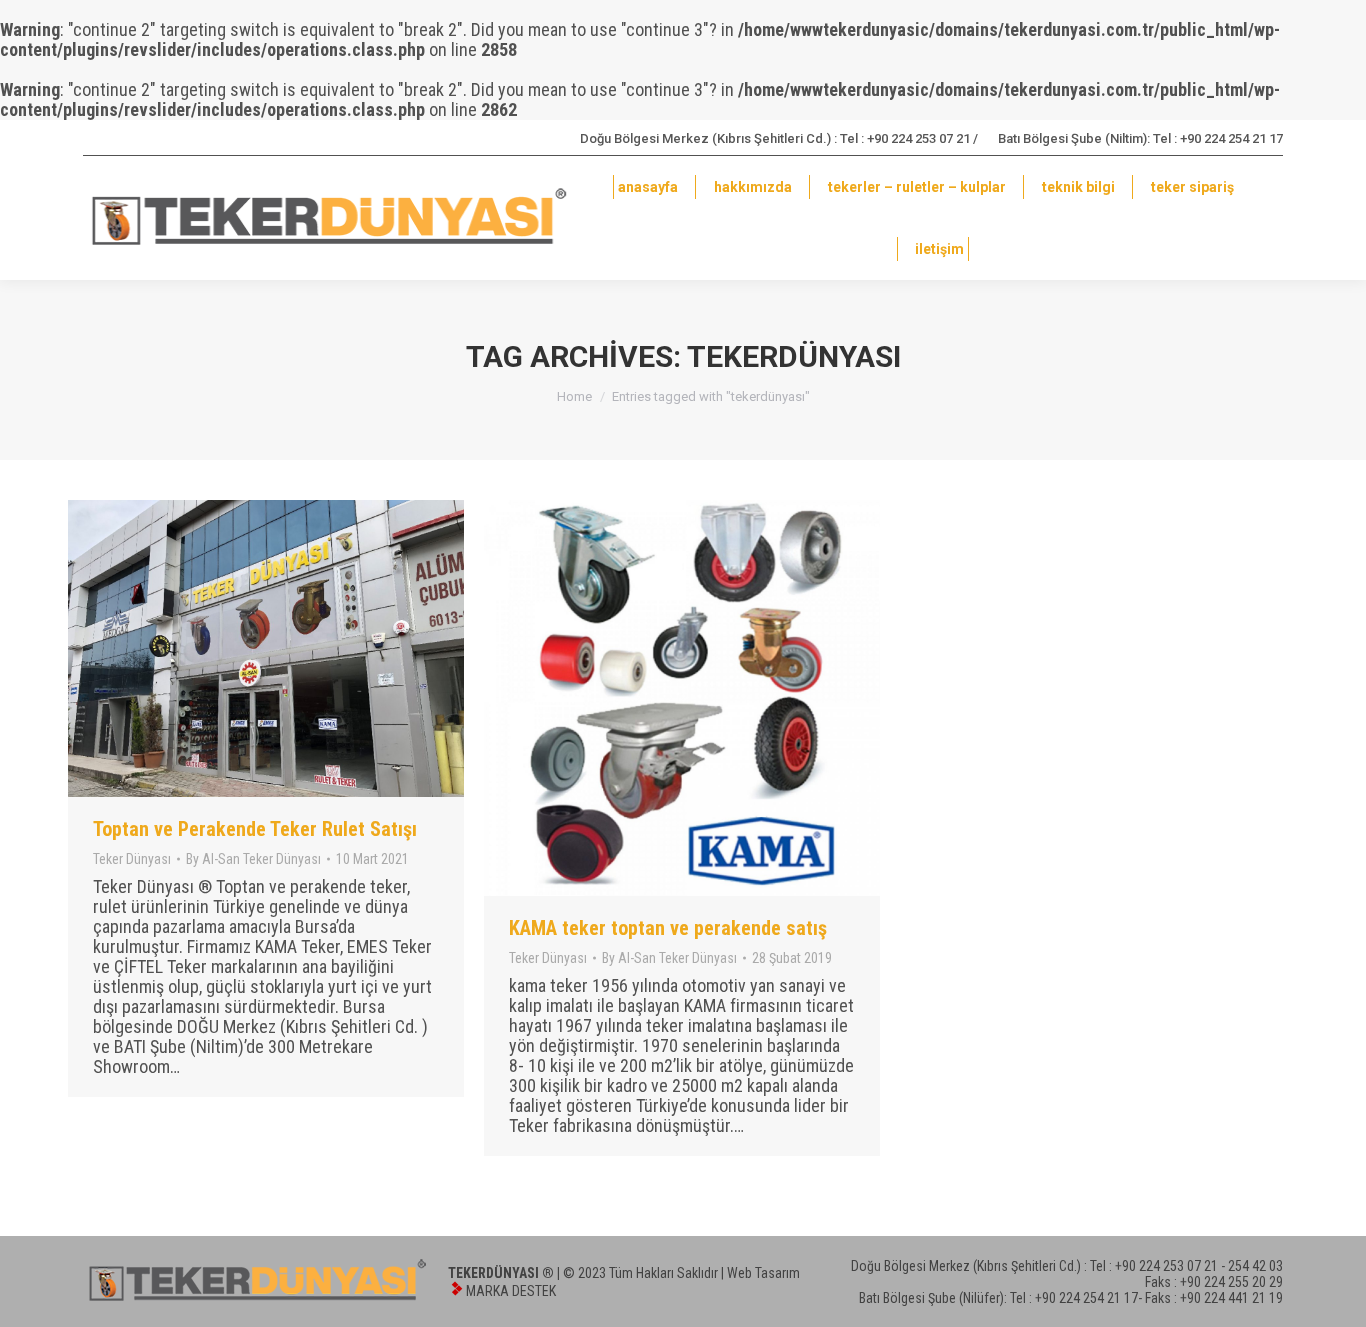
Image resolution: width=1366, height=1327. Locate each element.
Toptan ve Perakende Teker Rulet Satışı (255, 829)
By (253, 859)
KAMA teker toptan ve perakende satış (668, 928)
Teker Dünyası (132, 859)
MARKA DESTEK (511, 1291)
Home (574, 396)
